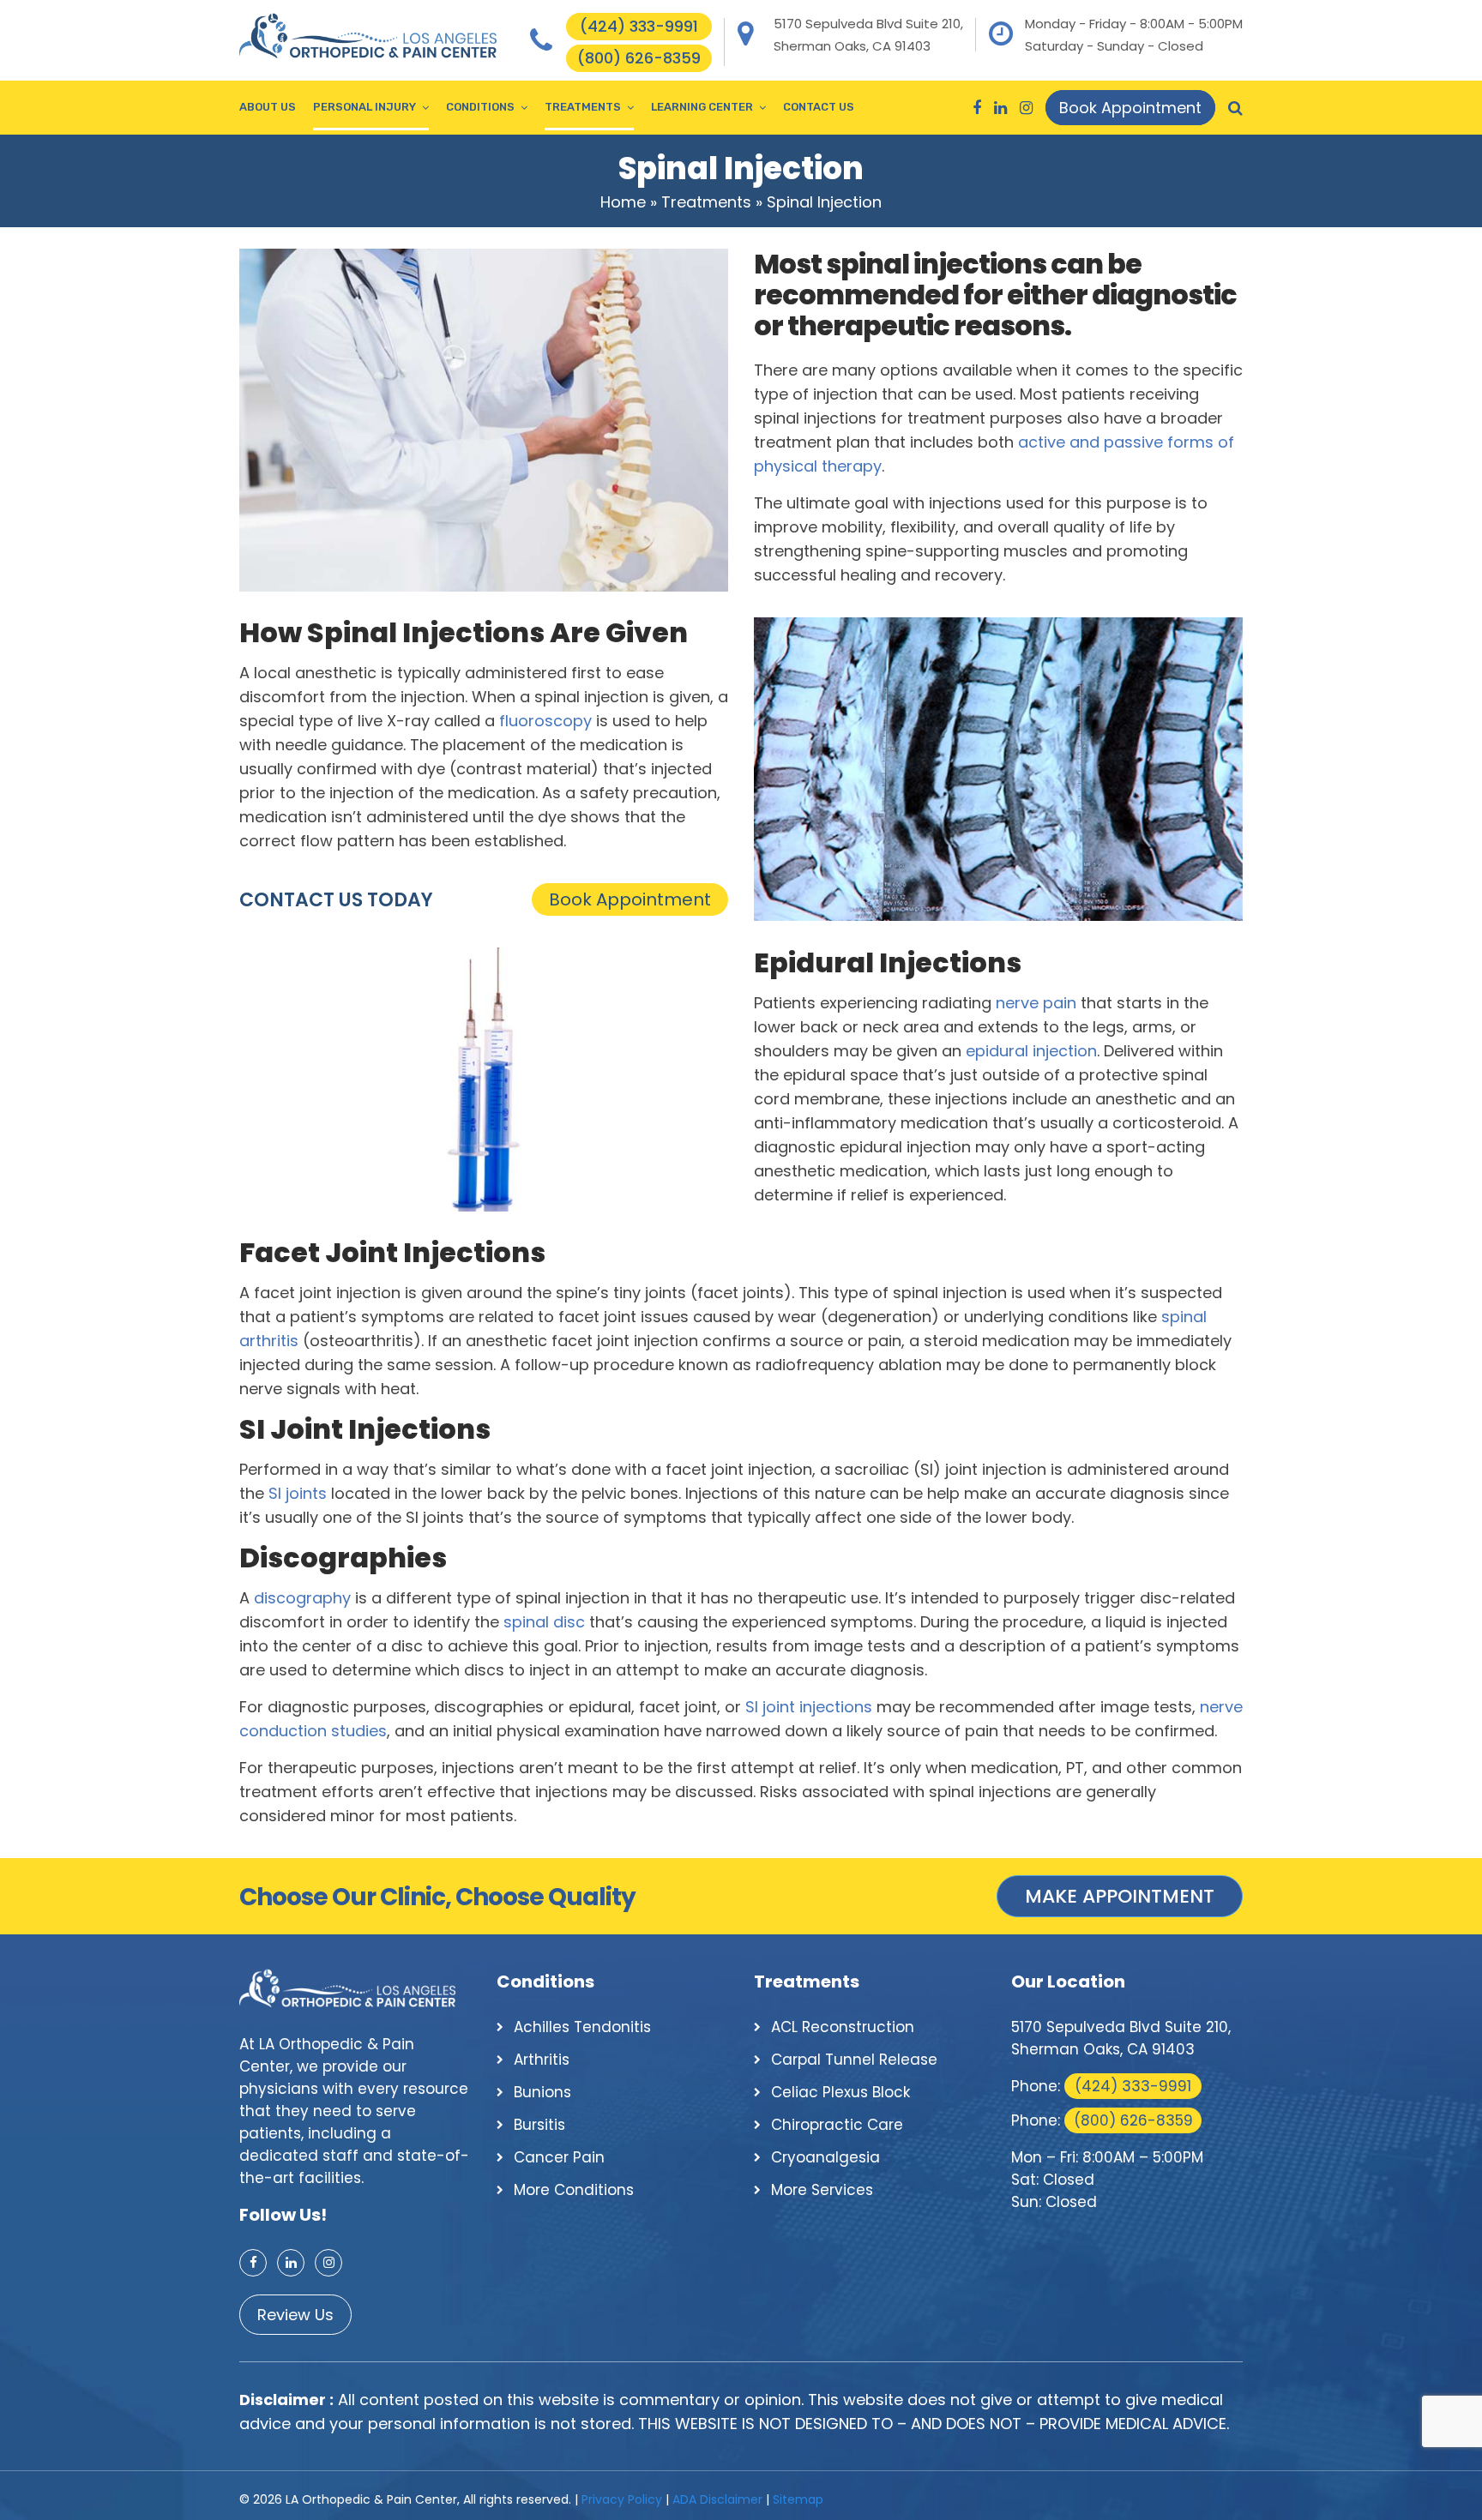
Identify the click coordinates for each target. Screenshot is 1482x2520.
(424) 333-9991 (639, 26)
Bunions (542, 2092)
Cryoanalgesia (825, 2157)
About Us (268, 107)
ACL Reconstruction (843, 2027)
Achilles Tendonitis (582, 2027)
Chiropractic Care (837, 2125)
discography (302, 1598)
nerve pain (1036, 1003)
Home (623, 202)
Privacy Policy (622, 2499)
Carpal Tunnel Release (854, 2060)
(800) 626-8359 (639, 58)
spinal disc (544, 1622)
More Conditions (574, 2190)
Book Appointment (1130, 108)
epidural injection (1031, 1051)
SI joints (298, 1493)
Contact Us (819, 107)
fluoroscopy (545, 721)
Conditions (480, 107)
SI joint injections (809, 1707)
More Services (822, 2190)
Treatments (583, 107)
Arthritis (542, 2060)
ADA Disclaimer (717, 2499)
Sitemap (798, 2499)
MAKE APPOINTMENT (1120, 1896)
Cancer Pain (559, 2157)
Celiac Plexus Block (840, 2092)
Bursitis (539, 2125)
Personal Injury (364, 107)
